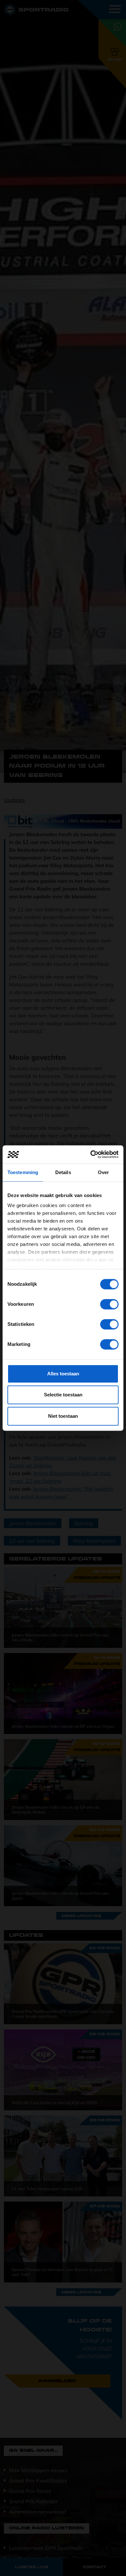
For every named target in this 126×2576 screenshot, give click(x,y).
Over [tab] (103, 1172)
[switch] (109, 1304)
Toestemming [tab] (23, 1172)
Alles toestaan (63, 1374)
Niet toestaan (63, 1416)
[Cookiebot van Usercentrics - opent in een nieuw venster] (91, 1154)
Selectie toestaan (63, 1395)
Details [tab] (63, 1172)
